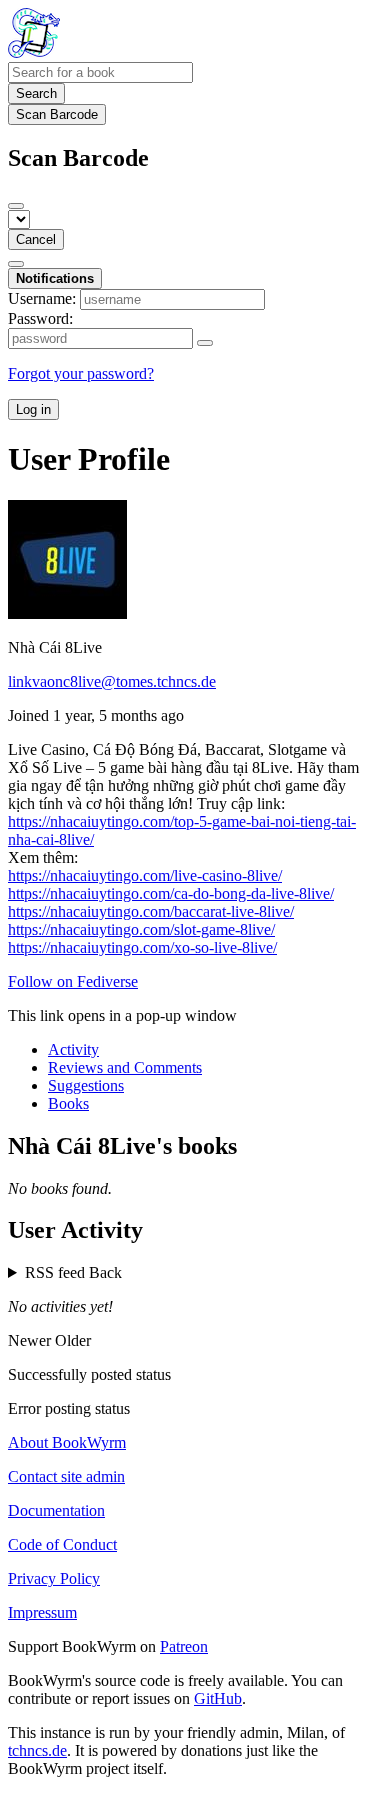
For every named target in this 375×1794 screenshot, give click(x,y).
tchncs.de (37, 1750)
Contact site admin (66, 1476)
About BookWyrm (67, 1442)
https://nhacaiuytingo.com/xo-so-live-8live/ (142, 947)
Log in (33, 409)
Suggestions (86, 1085)
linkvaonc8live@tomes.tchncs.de (112, 681)
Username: (42, 298)
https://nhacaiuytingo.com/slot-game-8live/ (141, 929)
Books (68, 1103)
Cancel (36, 239)
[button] (187, 1273)
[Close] (16, 206)
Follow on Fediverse (73, 981)
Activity (73, 1049)
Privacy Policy (54, 1578)
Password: (40, 318)
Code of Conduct (62, 1544)
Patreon (184, 1646)
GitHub (218, 1698)
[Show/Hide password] (205, 343)
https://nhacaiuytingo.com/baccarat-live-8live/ (151, 911)
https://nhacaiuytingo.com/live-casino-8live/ (145, 875)
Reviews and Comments (125, 1067)
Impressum (42, 1612)
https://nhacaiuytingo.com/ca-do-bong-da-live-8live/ (171, 893)
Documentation (56, 1510)
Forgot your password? (81, 373)
